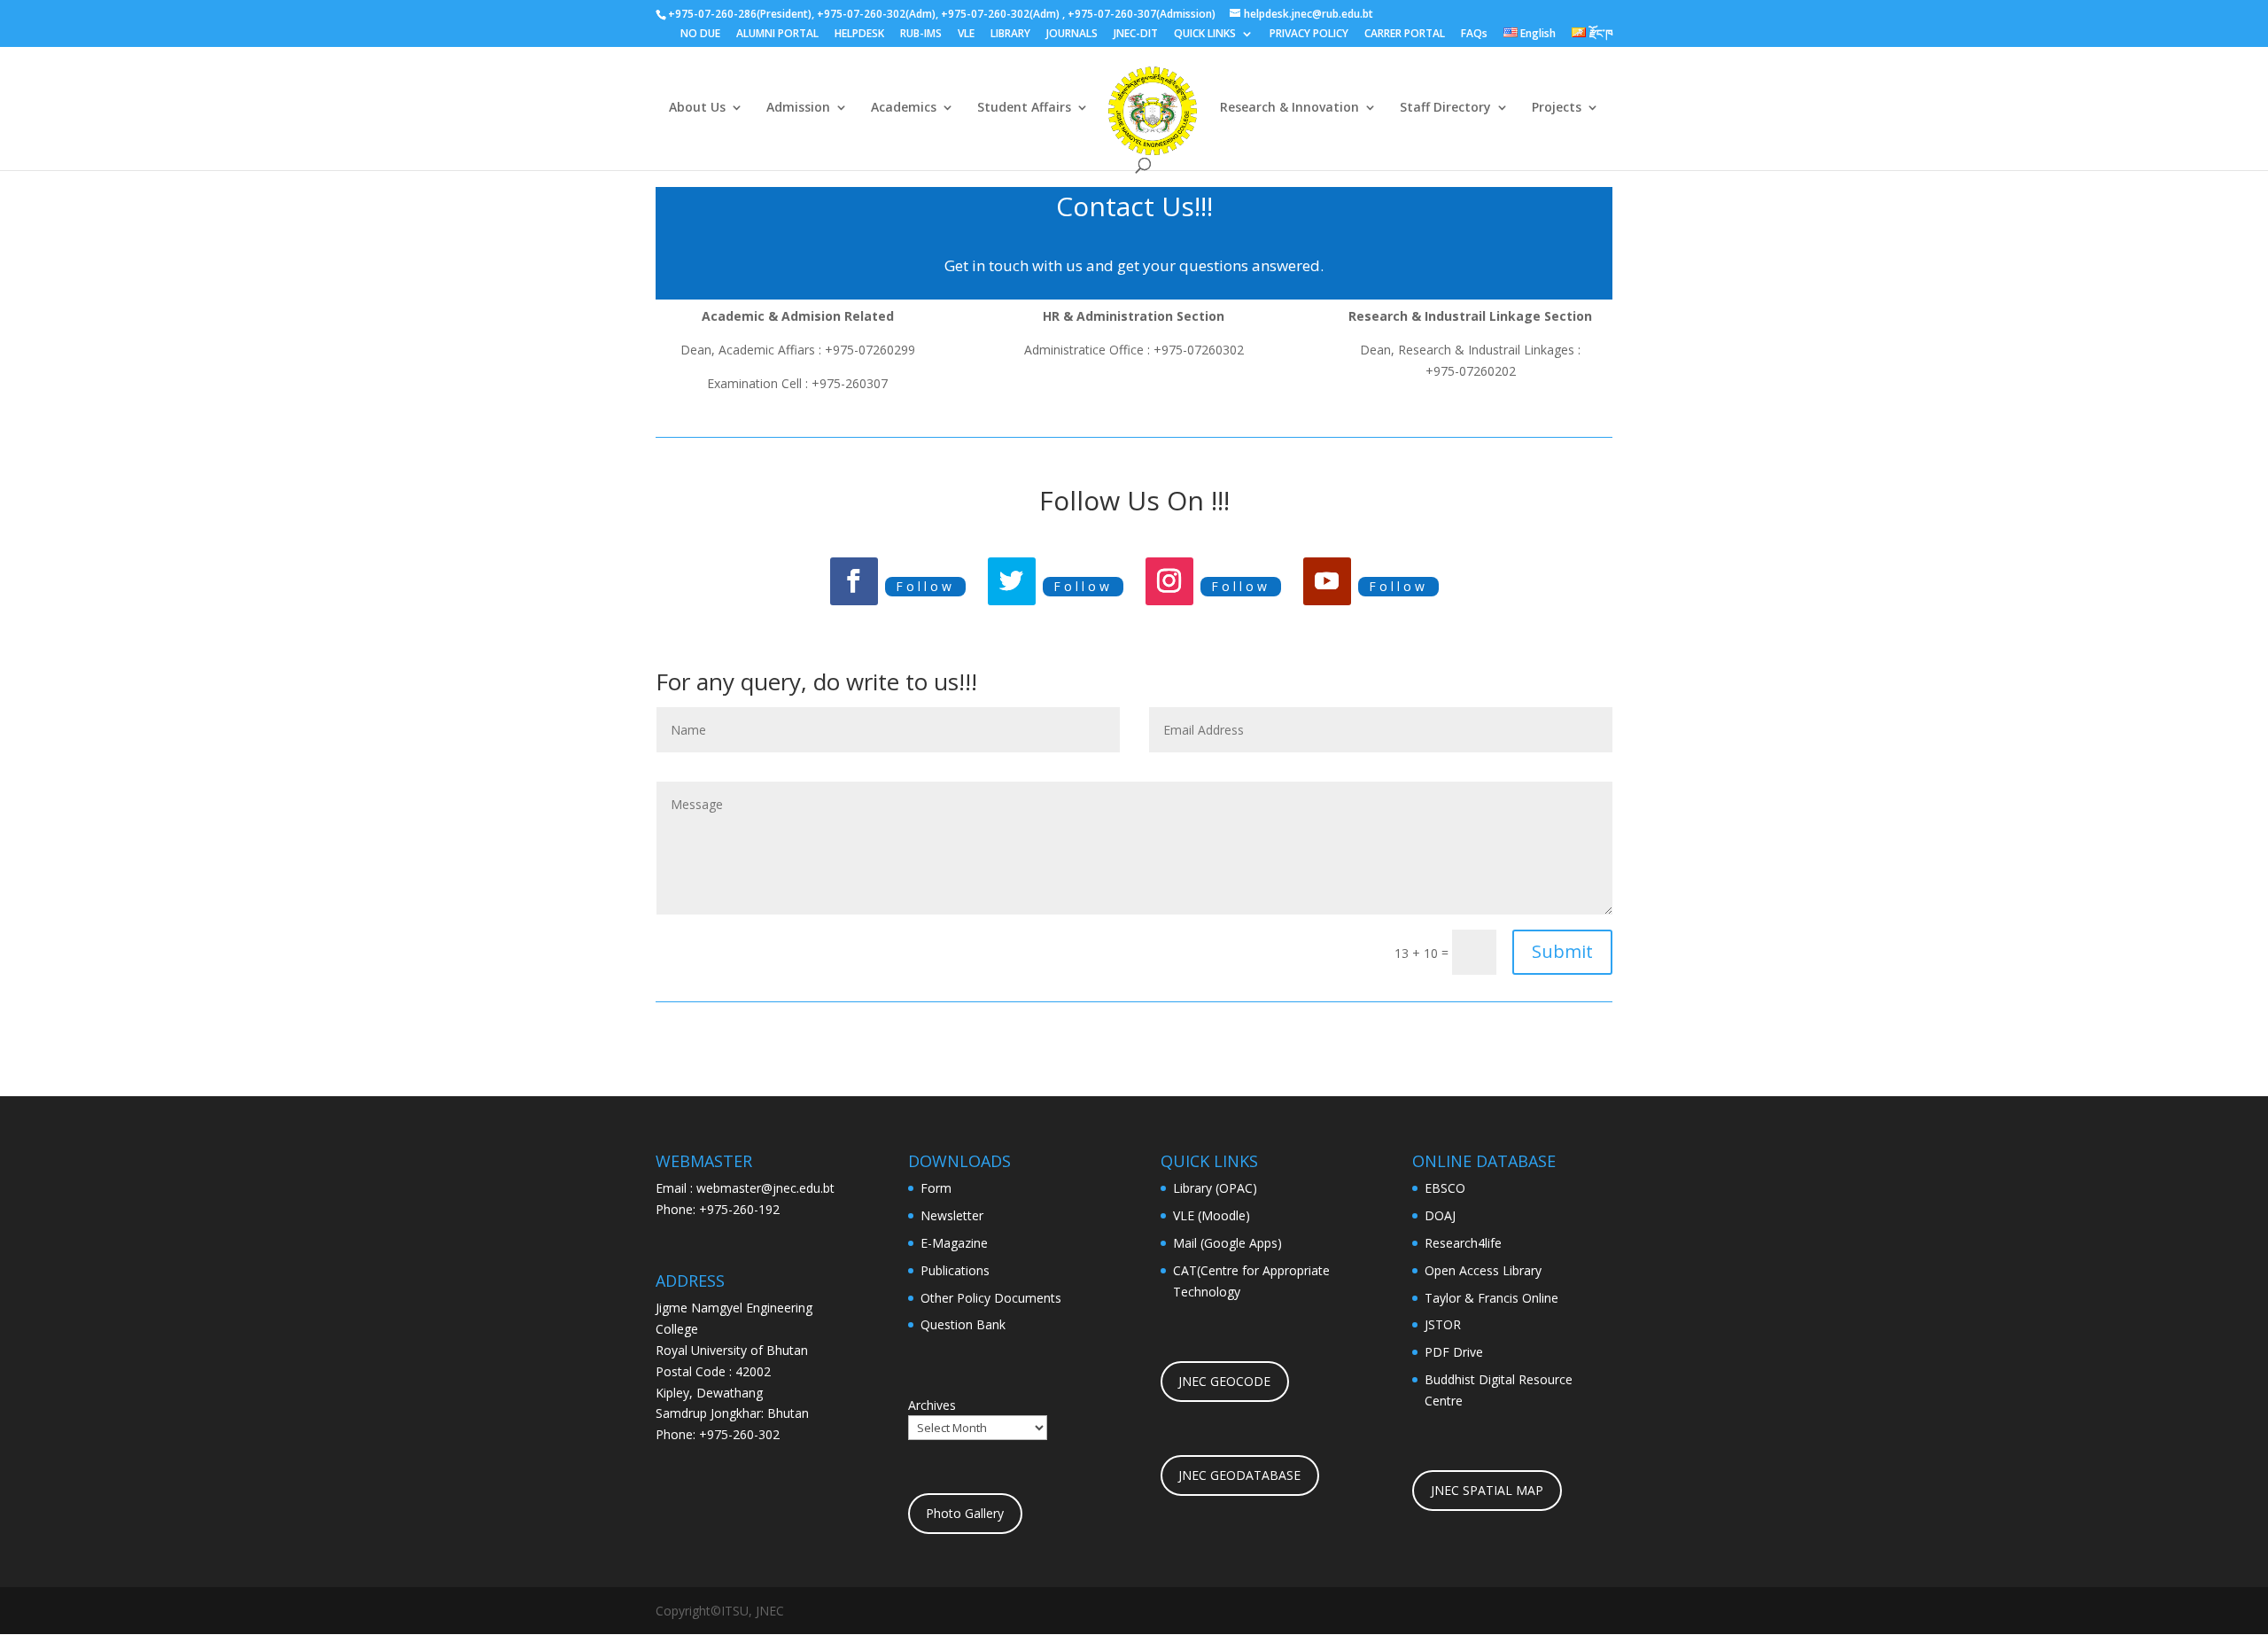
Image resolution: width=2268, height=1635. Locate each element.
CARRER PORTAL (1405, 35)
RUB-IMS (921, 35)
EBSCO (1445, 1188)
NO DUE (700, 35)
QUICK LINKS (1205, 35)
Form (936, 1188)
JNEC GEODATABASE (1239, 1475)
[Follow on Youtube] (1327, 581)
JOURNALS (1072, 35)
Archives (932, 1405)
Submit (1562, 951)
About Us (697, 108)
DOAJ (1440, 1215)
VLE (966, 35)
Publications (955, 1270)
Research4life (1463, 1243)
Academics (904, 108)
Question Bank (963, 1324)
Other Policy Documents (991, 1298)
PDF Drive (1454, 1352)
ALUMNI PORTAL (777, 35)
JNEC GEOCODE (1224, 1381)
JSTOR (1443, 1324)
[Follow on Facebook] (854, 581)
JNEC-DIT (1136, 35)
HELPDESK (859, 35)
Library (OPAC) (1215, 1188)
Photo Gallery (965, 1513)
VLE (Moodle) (1212, 1215)
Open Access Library (1483, 1270)
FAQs (1474, 35)
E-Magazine (954, 1243)
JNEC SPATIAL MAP (1487, 1490)
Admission (798, 108)
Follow (925, 586)
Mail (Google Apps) (1227, 1243)
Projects (1557, 108)
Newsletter (952, 1215)
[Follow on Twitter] (1012, 581)
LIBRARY (1010, 35)
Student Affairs (1024, 108)
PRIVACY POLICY (1309, 35)
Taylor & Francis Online (1491, 1298)
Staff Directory (1445, 108)
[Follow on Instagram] (1169, 581)
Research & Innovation (1289, 108)
